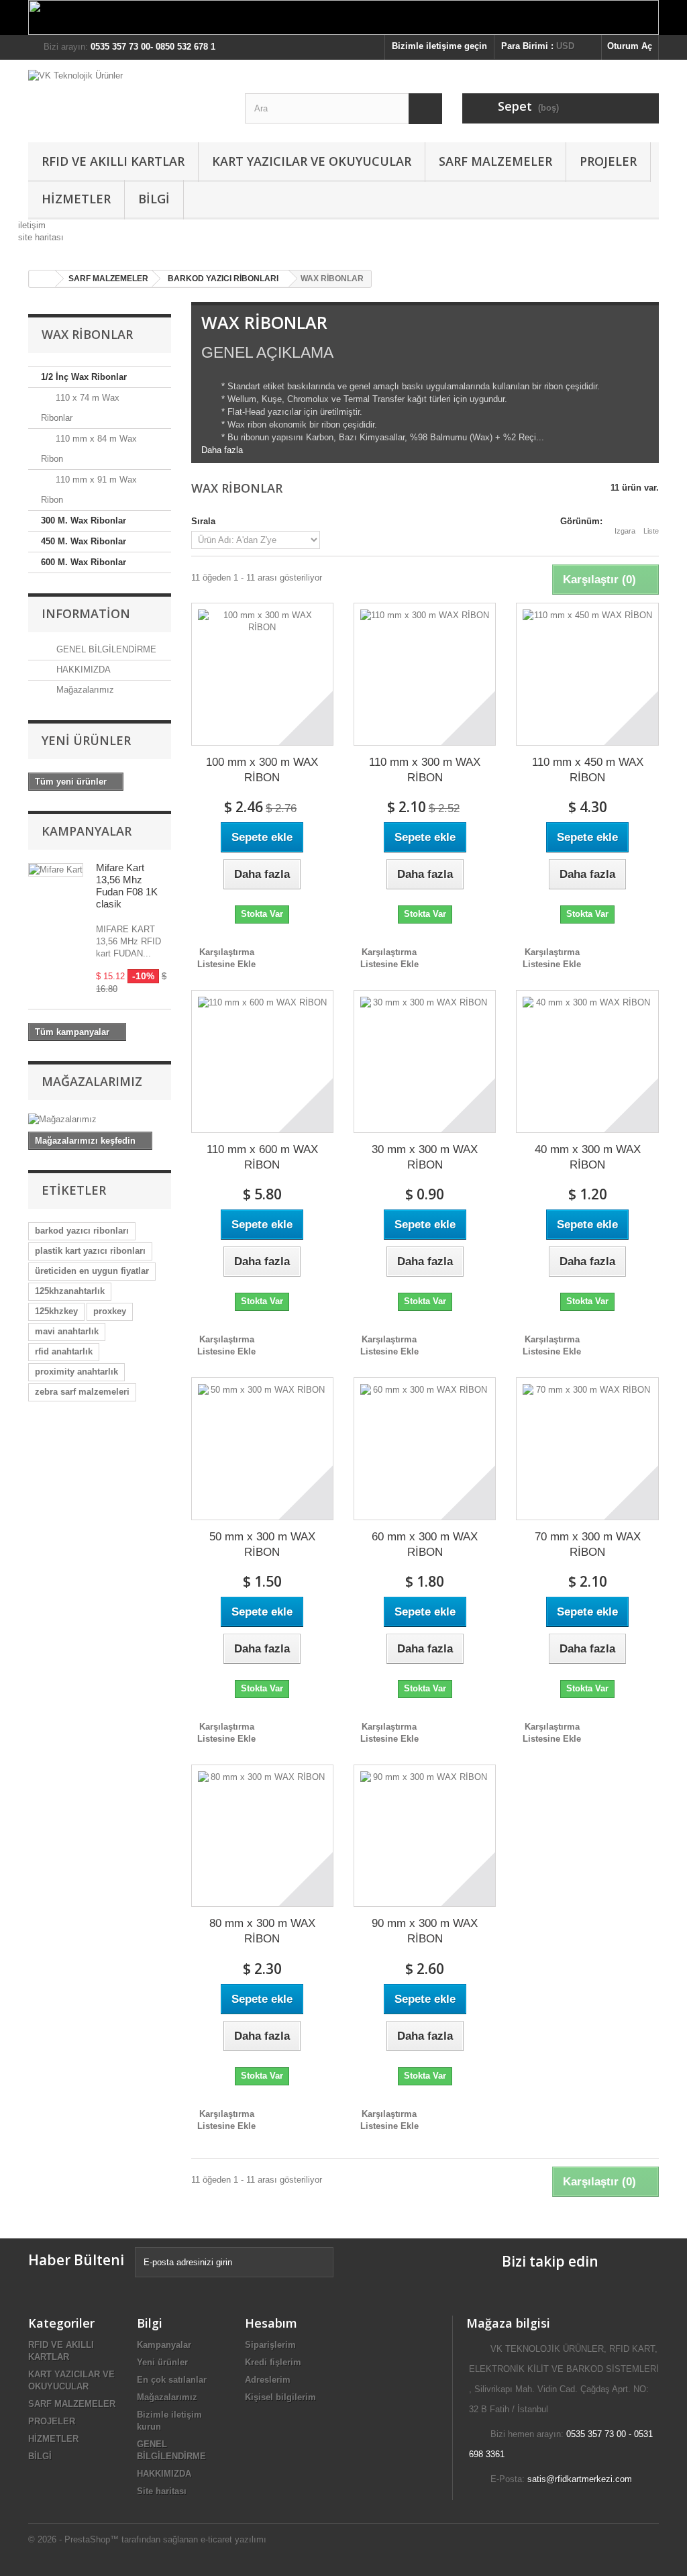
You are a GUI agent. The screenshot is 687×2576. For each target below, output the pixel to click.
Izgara (625, 531)
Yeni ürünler (86, 740)
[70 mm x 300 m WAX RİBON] (587, 1448)
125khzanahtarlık (70, 1291)
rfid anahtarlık (64, 1351)
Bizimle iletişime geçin (439, 46)
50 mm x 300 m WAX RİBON (262, 1544)
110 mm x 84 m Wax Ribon (89, 449)
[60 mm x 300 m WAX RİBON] (425, 1448)
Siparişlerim (270, 2345)
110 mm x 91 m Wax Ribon (89, 490)
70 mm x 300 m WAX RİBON (588, 1544)
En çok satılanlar (172, 2380)
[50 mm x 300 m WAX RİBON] (262, 1448)
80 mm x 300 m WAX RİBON (262, 1931)
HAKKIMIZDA (82, 670)
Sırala (203, 521)
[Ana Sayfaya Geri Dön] (42, 279)
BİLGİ (154, 199)
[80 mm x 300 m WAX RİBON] (262, 1836)
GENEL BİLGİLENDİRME (105, 649)
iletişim (32, 225)
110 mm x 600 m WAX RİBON (262, 1157)
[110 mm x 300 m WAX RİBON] (425, 674)
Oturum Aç (630, 46)
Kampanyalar (87, 831)
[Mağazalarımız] (100, 1120)
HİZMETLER (76, 199)
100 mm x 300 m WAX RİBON (262, 770)
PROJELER (608, 161)
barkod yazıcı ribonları (82, 1231)
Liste (651, 531)
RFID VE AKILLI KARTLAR (113, 161)
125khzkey (56, 1311)
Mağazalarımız (84, 690)
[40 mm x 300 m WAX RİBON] (587, 1061)
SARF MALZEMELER (495, 161)
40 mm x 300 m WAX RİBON (588, 1157)
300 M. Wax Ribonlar (84, 521)
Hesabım (271, 2323)
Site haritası (162, 2491)
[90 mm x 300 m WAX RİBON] (425, 1836)
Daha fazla (222, 450)
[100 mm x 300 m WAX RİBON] (262, 674)
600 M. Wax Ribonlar (84, 562)
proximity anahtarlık (76, 1372)
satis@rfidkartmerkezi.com (580, 2479)
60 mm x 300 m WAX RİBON (425, 1544)
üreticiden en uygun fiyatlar (92, 1271)
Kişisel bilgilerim (280, 2397)
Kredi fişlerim (273, 2362)
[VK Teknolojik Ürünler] (126, 98)
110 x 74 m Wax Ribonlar (80, 408)
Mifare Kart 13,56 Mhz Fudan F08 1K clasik (127, 886)
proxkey (110, 1311)
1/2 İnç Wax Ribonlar (84, 377)
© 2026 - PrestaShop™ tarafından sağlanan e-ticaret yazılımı (147, 2539)
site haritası (41, 237)
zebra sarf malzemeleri (82, 1392)
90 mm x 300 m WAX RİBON (425, 1931)
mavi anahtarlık (67, 1331)
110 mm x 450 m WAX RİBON (588, 770)
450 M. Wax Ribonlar (84, 541)
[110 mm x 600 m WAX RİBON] (262, 1061)
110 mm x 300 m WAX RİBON (425, 770)
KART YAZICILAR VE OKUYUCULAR (312, 161)
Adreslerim (268, 2380)
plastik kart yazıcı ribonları (90, 1251)
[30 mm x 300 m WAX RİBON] (425, 1061)
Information (86, 613)
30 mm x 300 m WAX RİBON (425, 1157)
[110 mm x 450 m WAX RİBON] (587, 674)
